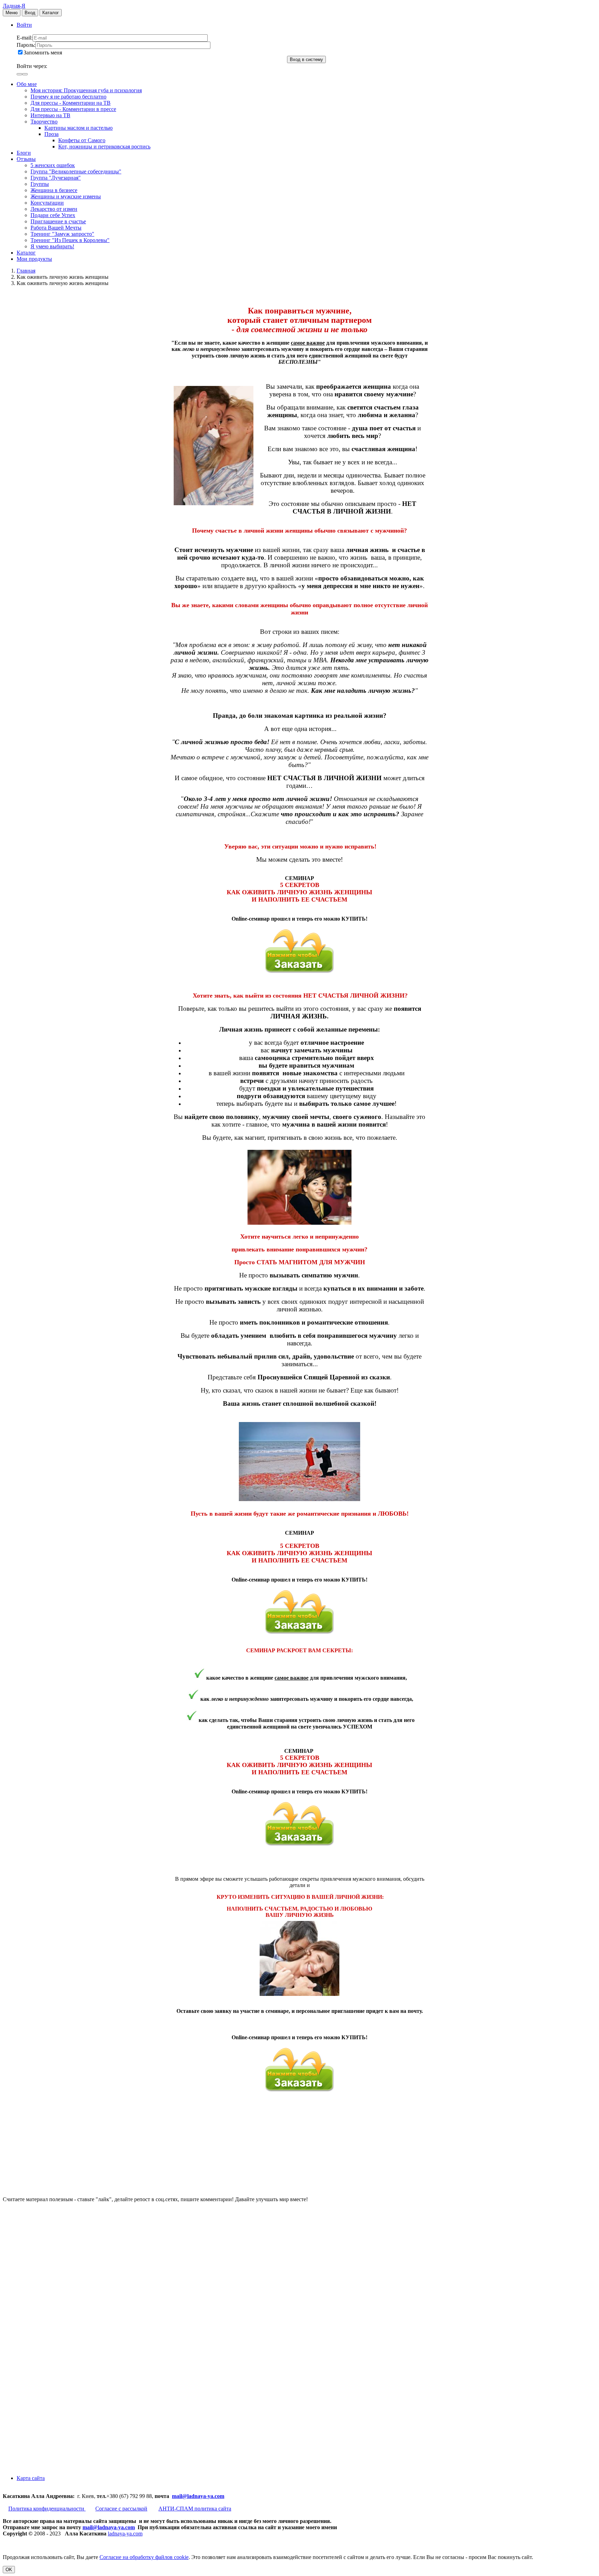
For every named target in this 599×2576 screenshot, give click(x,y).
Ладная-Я (14, 6)
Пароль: (26, 45)
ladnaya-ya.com (125, 2534)
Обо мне (27, 84)
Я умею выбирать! (52, 246)
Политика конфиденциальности (47, 2509)
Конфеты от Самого (82, 140)
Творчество (44, 122)
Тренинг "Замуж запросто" (62, 234)
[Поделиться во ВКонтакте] (55, 2253)
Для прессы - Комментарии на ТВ (71, 103)
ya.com (216, 2496)
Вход (30, 13)
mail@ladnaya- (190, 2496)
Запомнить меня (43, 53)
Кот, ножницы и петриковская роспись (104, 147)
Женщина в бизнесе (54, 190)
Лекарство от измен (54, 209)
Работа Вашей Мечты (56, 228)
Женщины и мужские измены (66, 196)
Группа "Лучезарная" (56, 178)
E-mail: (25, 38)
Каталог (51, 13)
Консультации (47, 203)
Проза (51, 134)
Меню (12, 13)
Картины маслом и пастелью (79, 128)
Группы (40, 184)
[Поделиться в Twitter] (55, 2466)
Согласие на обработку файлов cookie (144, 2557)
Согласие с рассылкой (121, 2509)
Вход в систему (306, 59)
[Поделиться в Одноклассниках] (55, 2413)
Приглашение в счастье (58, 221)
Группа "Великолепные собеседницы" (76, 171)
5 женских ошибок (53, 165)
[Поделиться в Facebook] (55, 2306)
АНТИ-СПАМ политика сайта (195, 2509)
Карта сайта (31, 2478)
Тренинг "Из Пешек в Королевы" (70, 240)
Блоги (24, 153)
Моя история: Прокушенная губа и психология (86, 90)
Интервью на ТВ (50, 115)
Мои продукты (34, 259)
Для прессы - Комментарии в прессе (73, 109)
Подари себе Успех (53, 215)
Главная (26, 271)
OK (9, 2570)
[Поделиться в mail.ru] (55, 2359)
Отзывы (26, 159)
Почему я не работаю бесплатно (68, 97)
